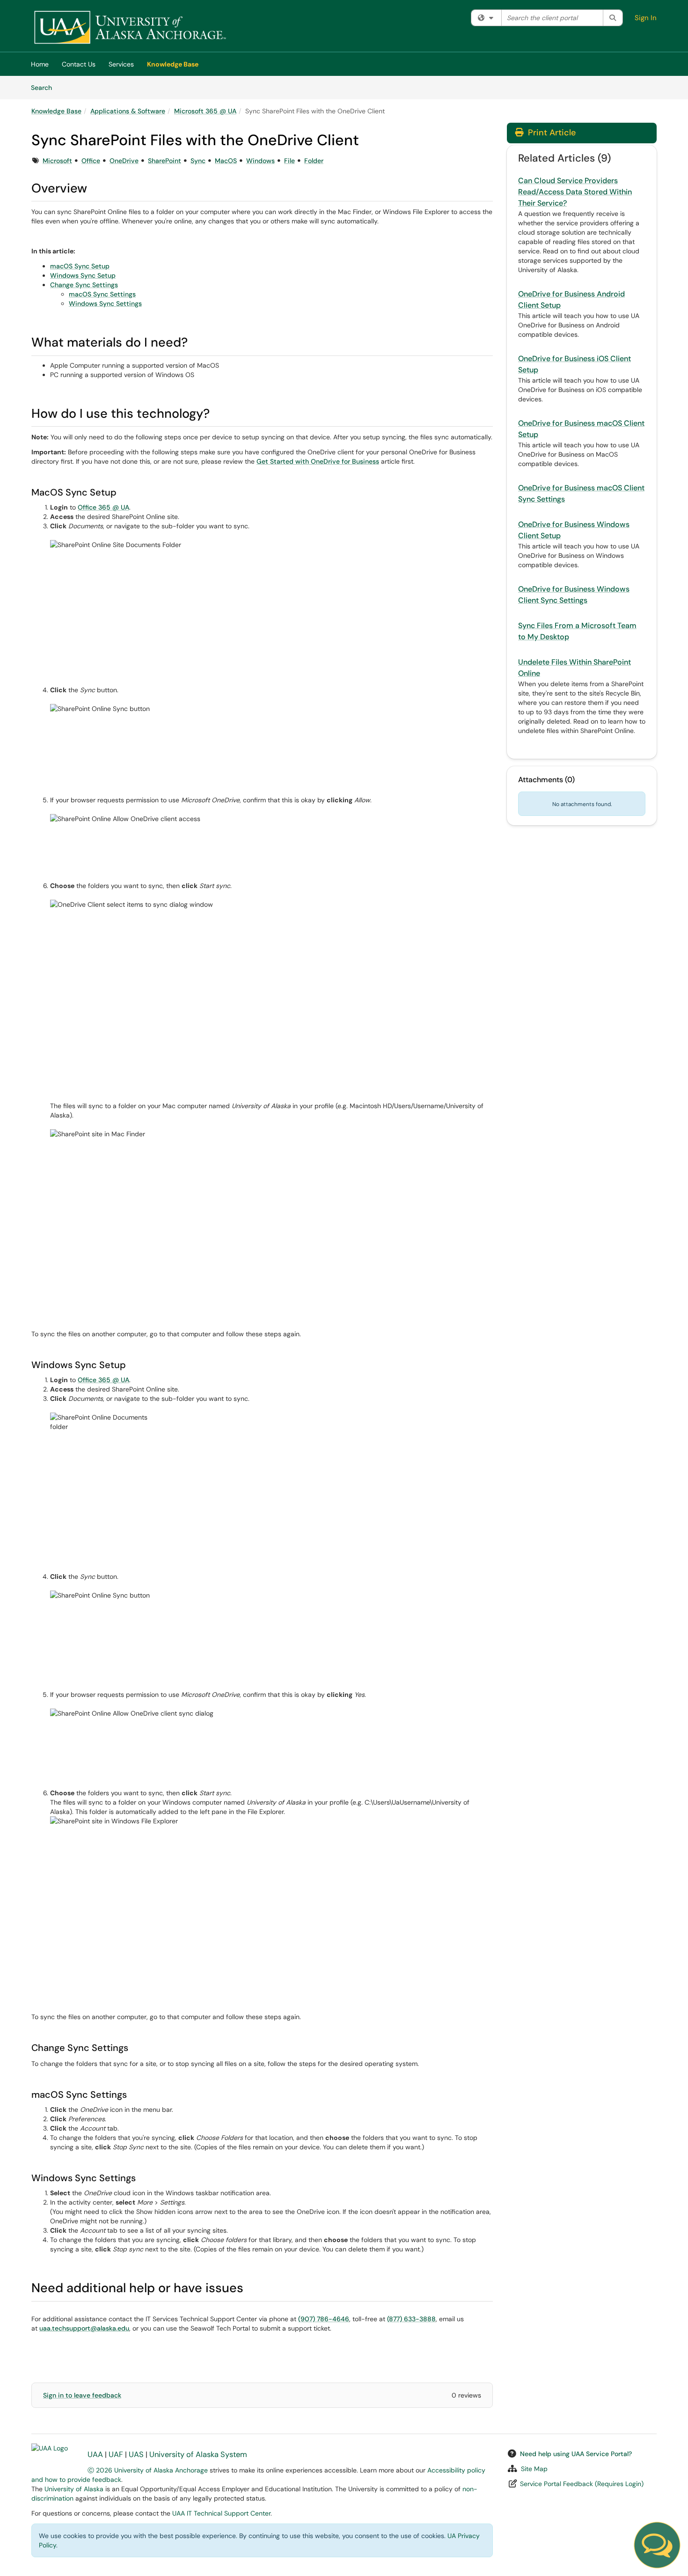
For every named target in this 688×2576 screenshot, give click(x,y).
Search (45, 87)
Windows (260, 161)
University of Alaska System (198, 2454)
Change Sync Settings (84, 285)
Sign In (646, 18)
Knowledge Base (173, 64)
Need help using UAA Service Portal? (576, 2454)
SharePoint (165, 161)
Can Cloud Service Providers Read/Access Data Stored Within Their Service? (575, 192)
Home (40, 64)
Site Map (534, 2469)
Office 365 (94, 507)
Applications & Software (128, 111)
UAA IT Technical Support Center (221, 2513)
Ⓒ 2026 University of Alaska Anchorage (148, 2470)
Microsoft (57, 161)
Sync (198, 161)
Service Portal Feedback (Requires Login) (582, 2484)
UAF (116, 2454)
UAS (136, 2454)
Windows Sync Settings (105, 303)
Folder (314, 161)
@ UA (120, 507)
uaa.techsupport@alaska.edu (84, 2328)
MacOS (226, 161)
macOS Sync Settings (102, 294)
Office (91, 161)
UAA (95, 2454)
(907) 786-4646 (324, 2319)
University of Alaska (74, 2489)
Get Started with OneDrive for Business (318, 461)
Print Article (551, 133)
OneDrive (124, 161)
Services (121, 64)
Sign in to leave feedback (82, 2395)
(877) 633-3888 (411, 2319)
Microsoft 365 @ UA (205, 111)
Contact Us (79, 64)
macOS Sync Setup (80, 266)
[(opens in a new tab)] (130, 28)
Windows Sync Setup (83, 275)
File (289, 161)
